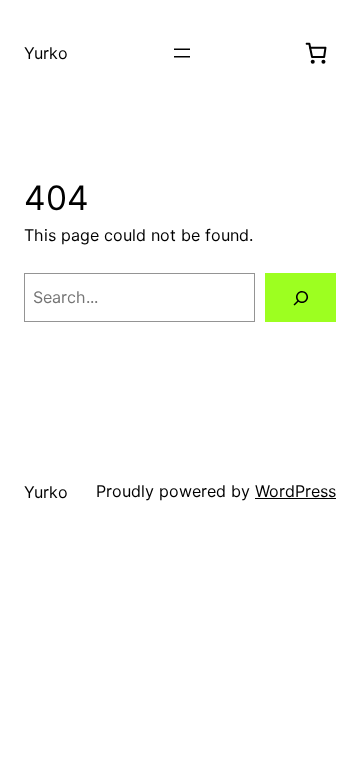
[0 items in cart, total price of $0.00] (316, 53)
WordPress (295, 491)
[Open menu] (182, 53)
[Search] (300, 297)
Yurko (46, 53)
